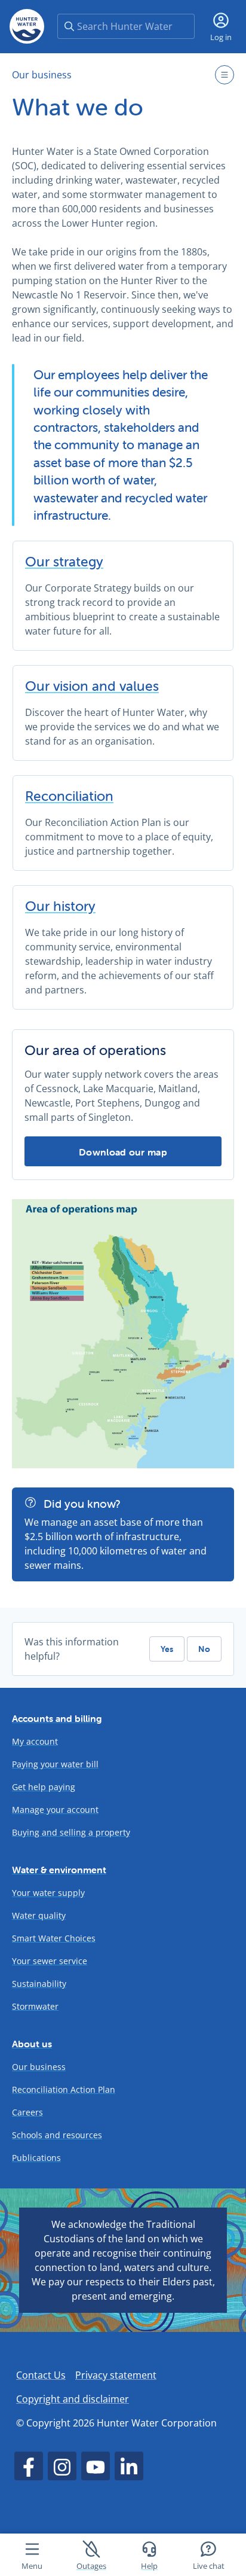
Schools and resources (57, 2135)
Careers (27, 2112)
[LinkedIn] (129, 2466)
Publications (36, 2158)
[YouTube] (96, 2466)
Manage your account (55, 1810)
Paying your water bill (55, 1764)
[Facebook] (29, 2466)
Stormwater (35, 2006)
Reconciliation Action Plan (64, 2089)
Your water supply (48, 1893)
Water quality (39, 1915)
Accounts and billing (57, 1718)
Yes (167, 1649)
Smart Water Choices (54, 1938)
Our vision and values (92, 686)
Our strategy (64, 562)
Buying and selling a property (71, 1832)
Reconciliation (69, 796)
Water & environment (59, 1870)
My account (35, 1741)
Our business (42, 75)
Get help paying (44, 1787)
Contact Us (41, 2375)
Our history (60, 906)
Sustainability (39, 1984)
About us (32, 2044)
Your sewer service (50, 1961)
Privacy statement (116, 2375)
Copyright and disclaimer (73, 2399)
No (204, 1649)
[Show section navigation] (225, 75)
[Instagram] (62, 2466)
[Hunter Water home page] (27, 26)
